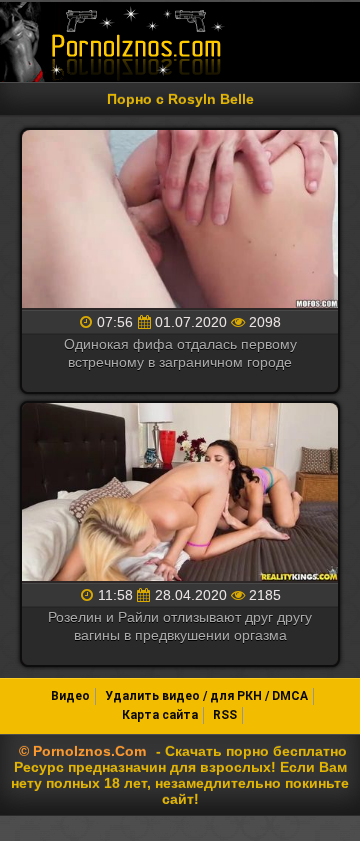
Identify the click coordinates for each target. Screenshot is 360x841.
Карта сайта (160, 715)
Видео (70, 696)
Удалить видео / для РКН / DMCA (206, 696)
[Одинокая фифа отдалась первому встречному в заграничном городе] (180, 220)
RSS (225, 715)
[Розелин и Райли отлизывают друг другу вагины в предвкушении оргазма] (180, 493)
